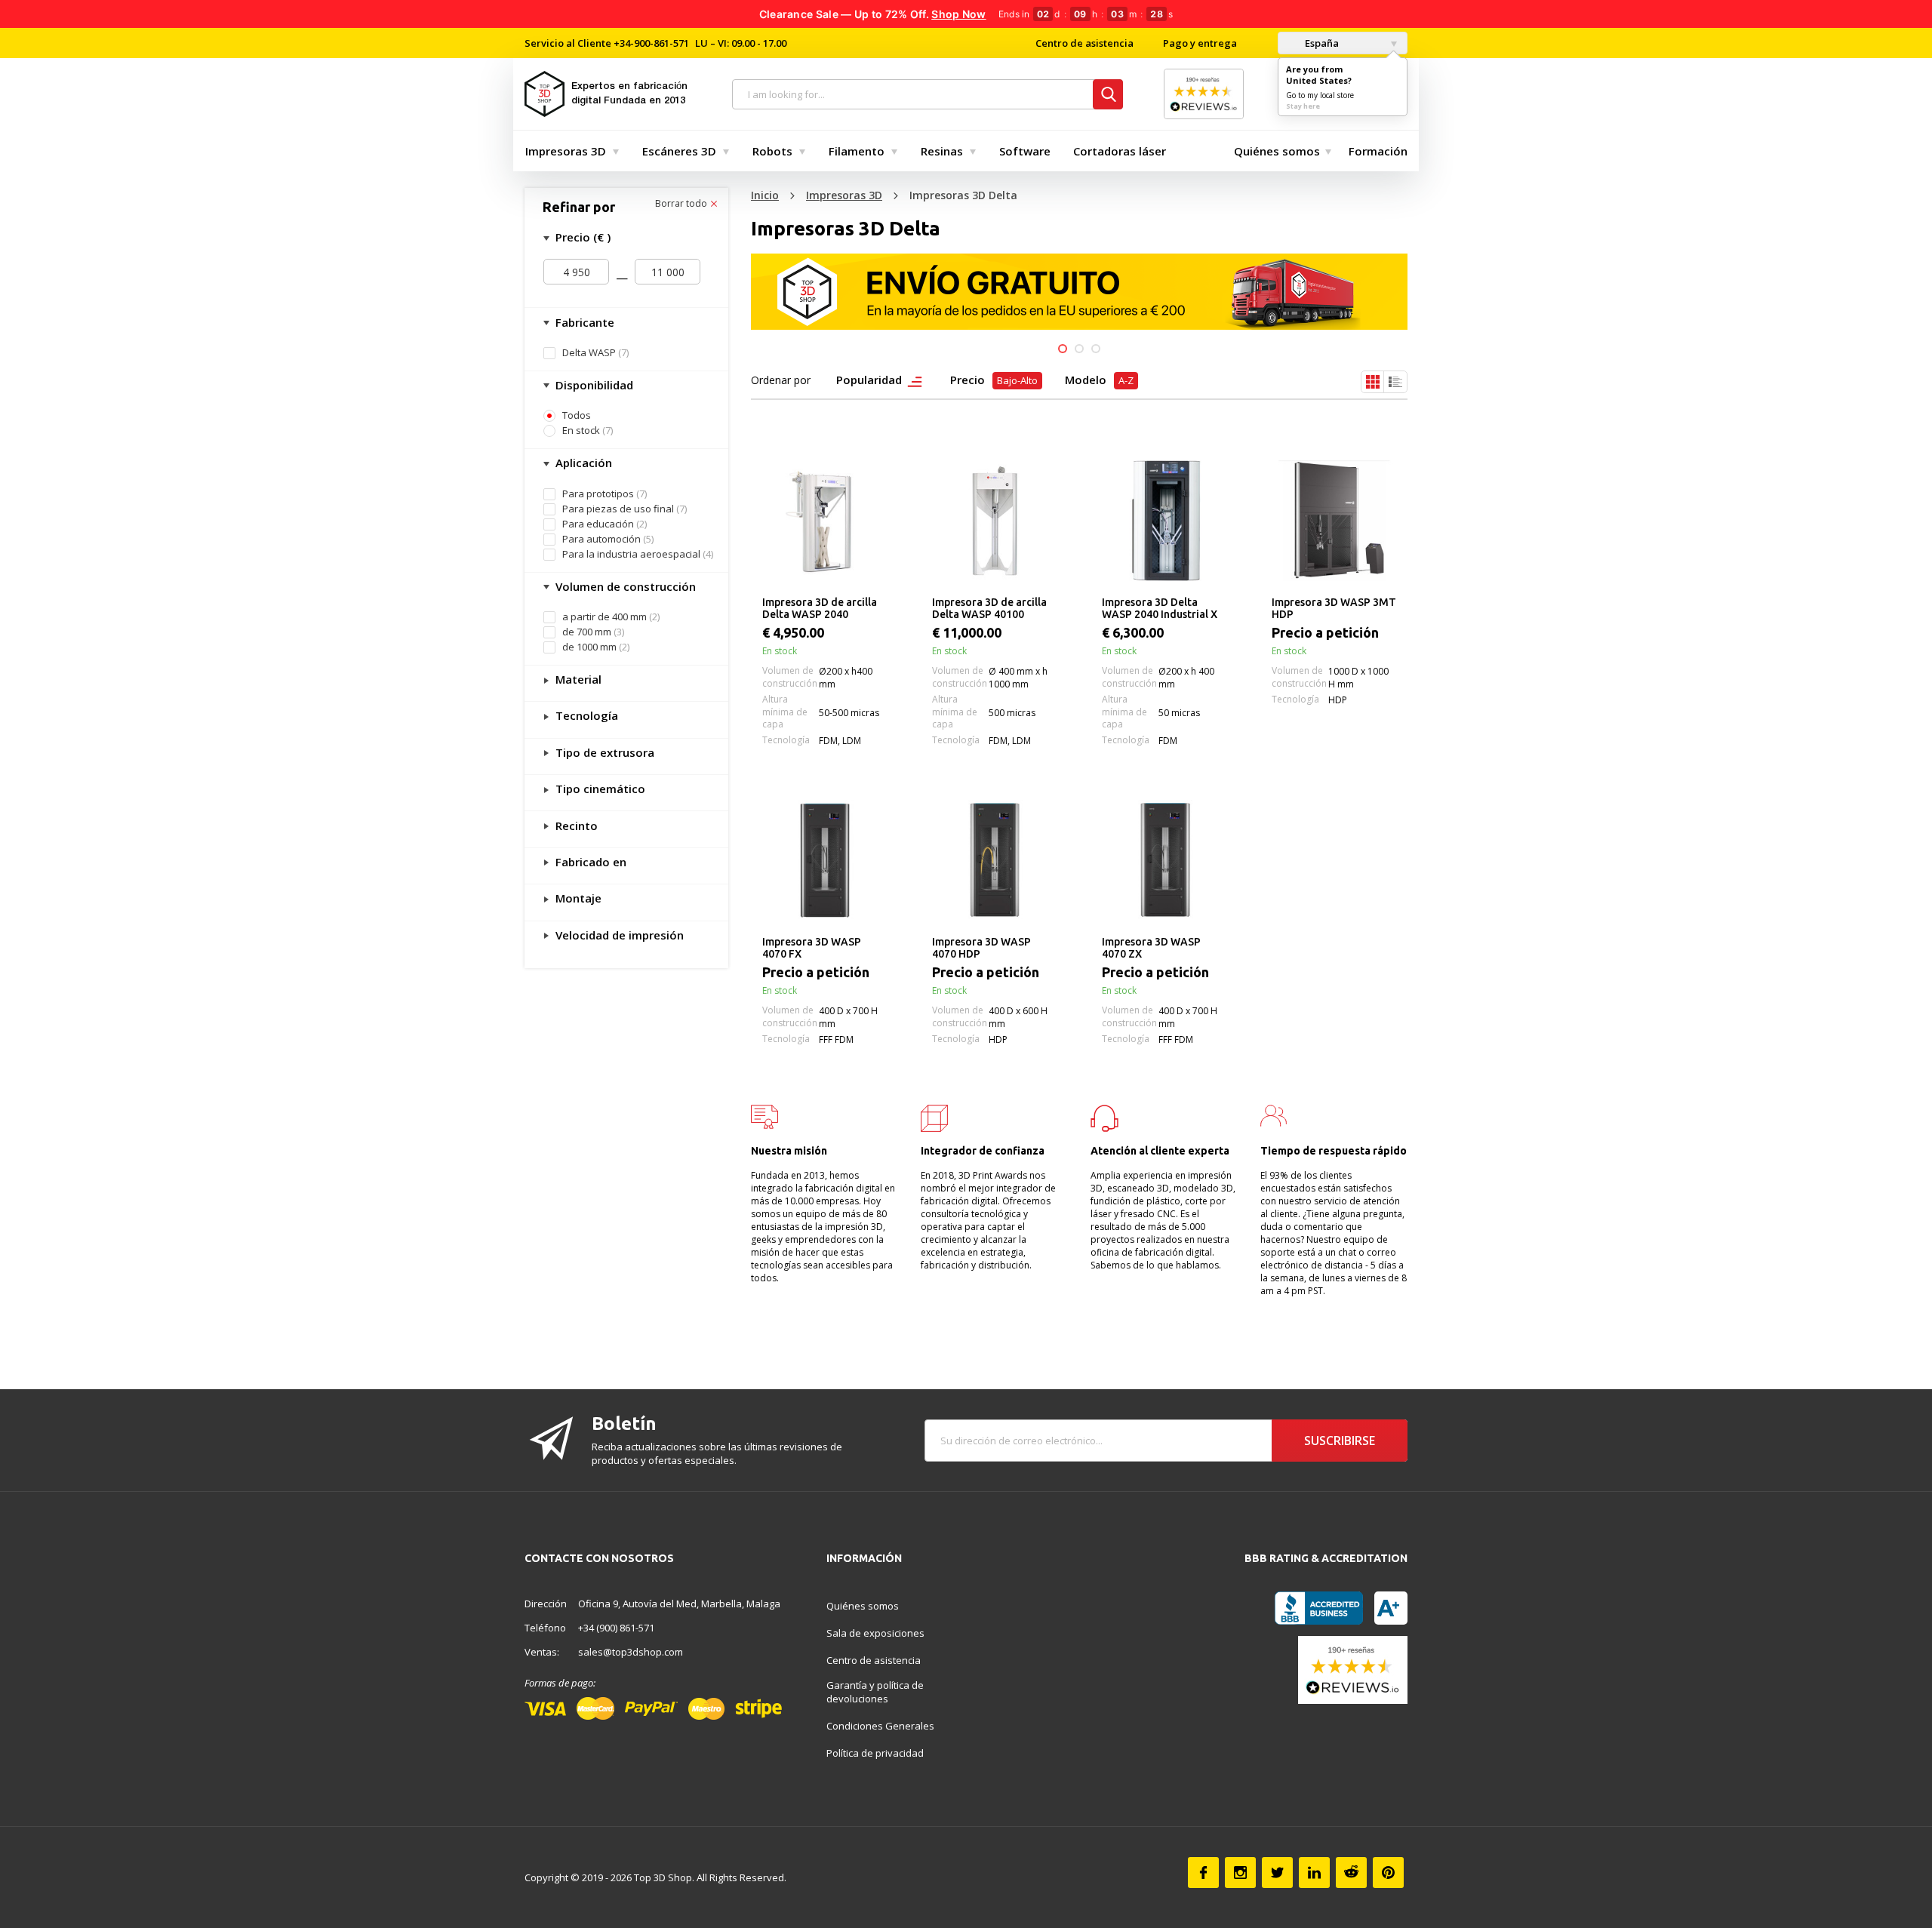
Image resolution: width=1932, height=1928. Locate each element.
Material (577, 679)
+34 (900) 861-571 (616, 1628)
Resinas (942, 151)
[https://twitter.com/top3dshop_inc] (1277, 1873)
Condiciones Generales (880, 1726)
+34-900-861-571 (651, 43)
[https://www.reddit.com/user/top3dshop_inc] (1351, 1873)
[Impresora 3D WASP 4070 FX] (824, 860)
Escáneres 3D (679, 151)
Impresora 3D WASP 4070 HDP (981, 948)
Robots (772, 151)
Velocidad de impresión (618, 935)
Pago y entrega (1200, 43)
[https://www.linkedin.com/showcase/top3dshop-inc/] (1314, 1873)
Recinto (575, 826)
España (1321, 43)
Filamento (857, 151)
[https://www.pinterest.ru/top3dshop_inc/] (1388, 1873)
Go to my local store (1320, 95)
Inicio (765, 195)
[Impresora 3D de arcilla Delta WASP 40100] (994, 521)
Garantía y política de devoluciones (875, 1692)
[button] (1063, 349)
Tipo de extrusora (603, 752)
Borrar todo (682, 204)
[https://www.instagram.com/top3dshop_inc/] (1240, 1873)
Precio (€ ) (581, 237)
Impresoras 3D (566, 151)
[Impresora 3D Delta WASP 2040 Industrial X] (1164, 521)
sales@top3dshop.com (631, 1652)
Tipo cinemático (599, 789)
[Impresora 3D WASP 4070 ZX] (1164, 860)
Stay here (1303, 106)
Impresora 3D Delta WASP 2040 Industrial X (1160, 608)
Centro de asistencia (1084, 43)
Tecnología (585, 715)
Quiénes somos (1277, 151)
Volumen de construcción (624, 586)
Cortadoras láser (1120, 151)
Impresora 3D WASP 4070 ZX (1151, 948)
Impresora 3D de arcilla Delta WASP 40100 (989, 608)
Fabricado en (589, 862)
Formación (1378, 151)
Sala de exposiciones (875, 1633)
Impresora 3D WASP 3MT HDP (1334, 608)
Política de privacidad (875, 1753)
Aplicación (582, 463)
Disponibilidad (593, 385)
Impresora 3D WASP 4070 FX (812, 948)
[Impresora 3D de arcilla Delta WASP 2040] (824, 521)
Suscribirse (1340, 1441)
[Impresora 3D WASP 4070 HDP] (994, 860)
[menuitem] (569, 151)
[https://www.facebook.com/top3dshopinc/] (1203, 1873)
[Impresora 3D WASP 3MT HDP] (1334, 521)
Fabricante (583, 322)
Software (1025, 151)
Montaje (577, 898)
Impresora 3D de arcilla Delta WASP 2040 (820, 608)
